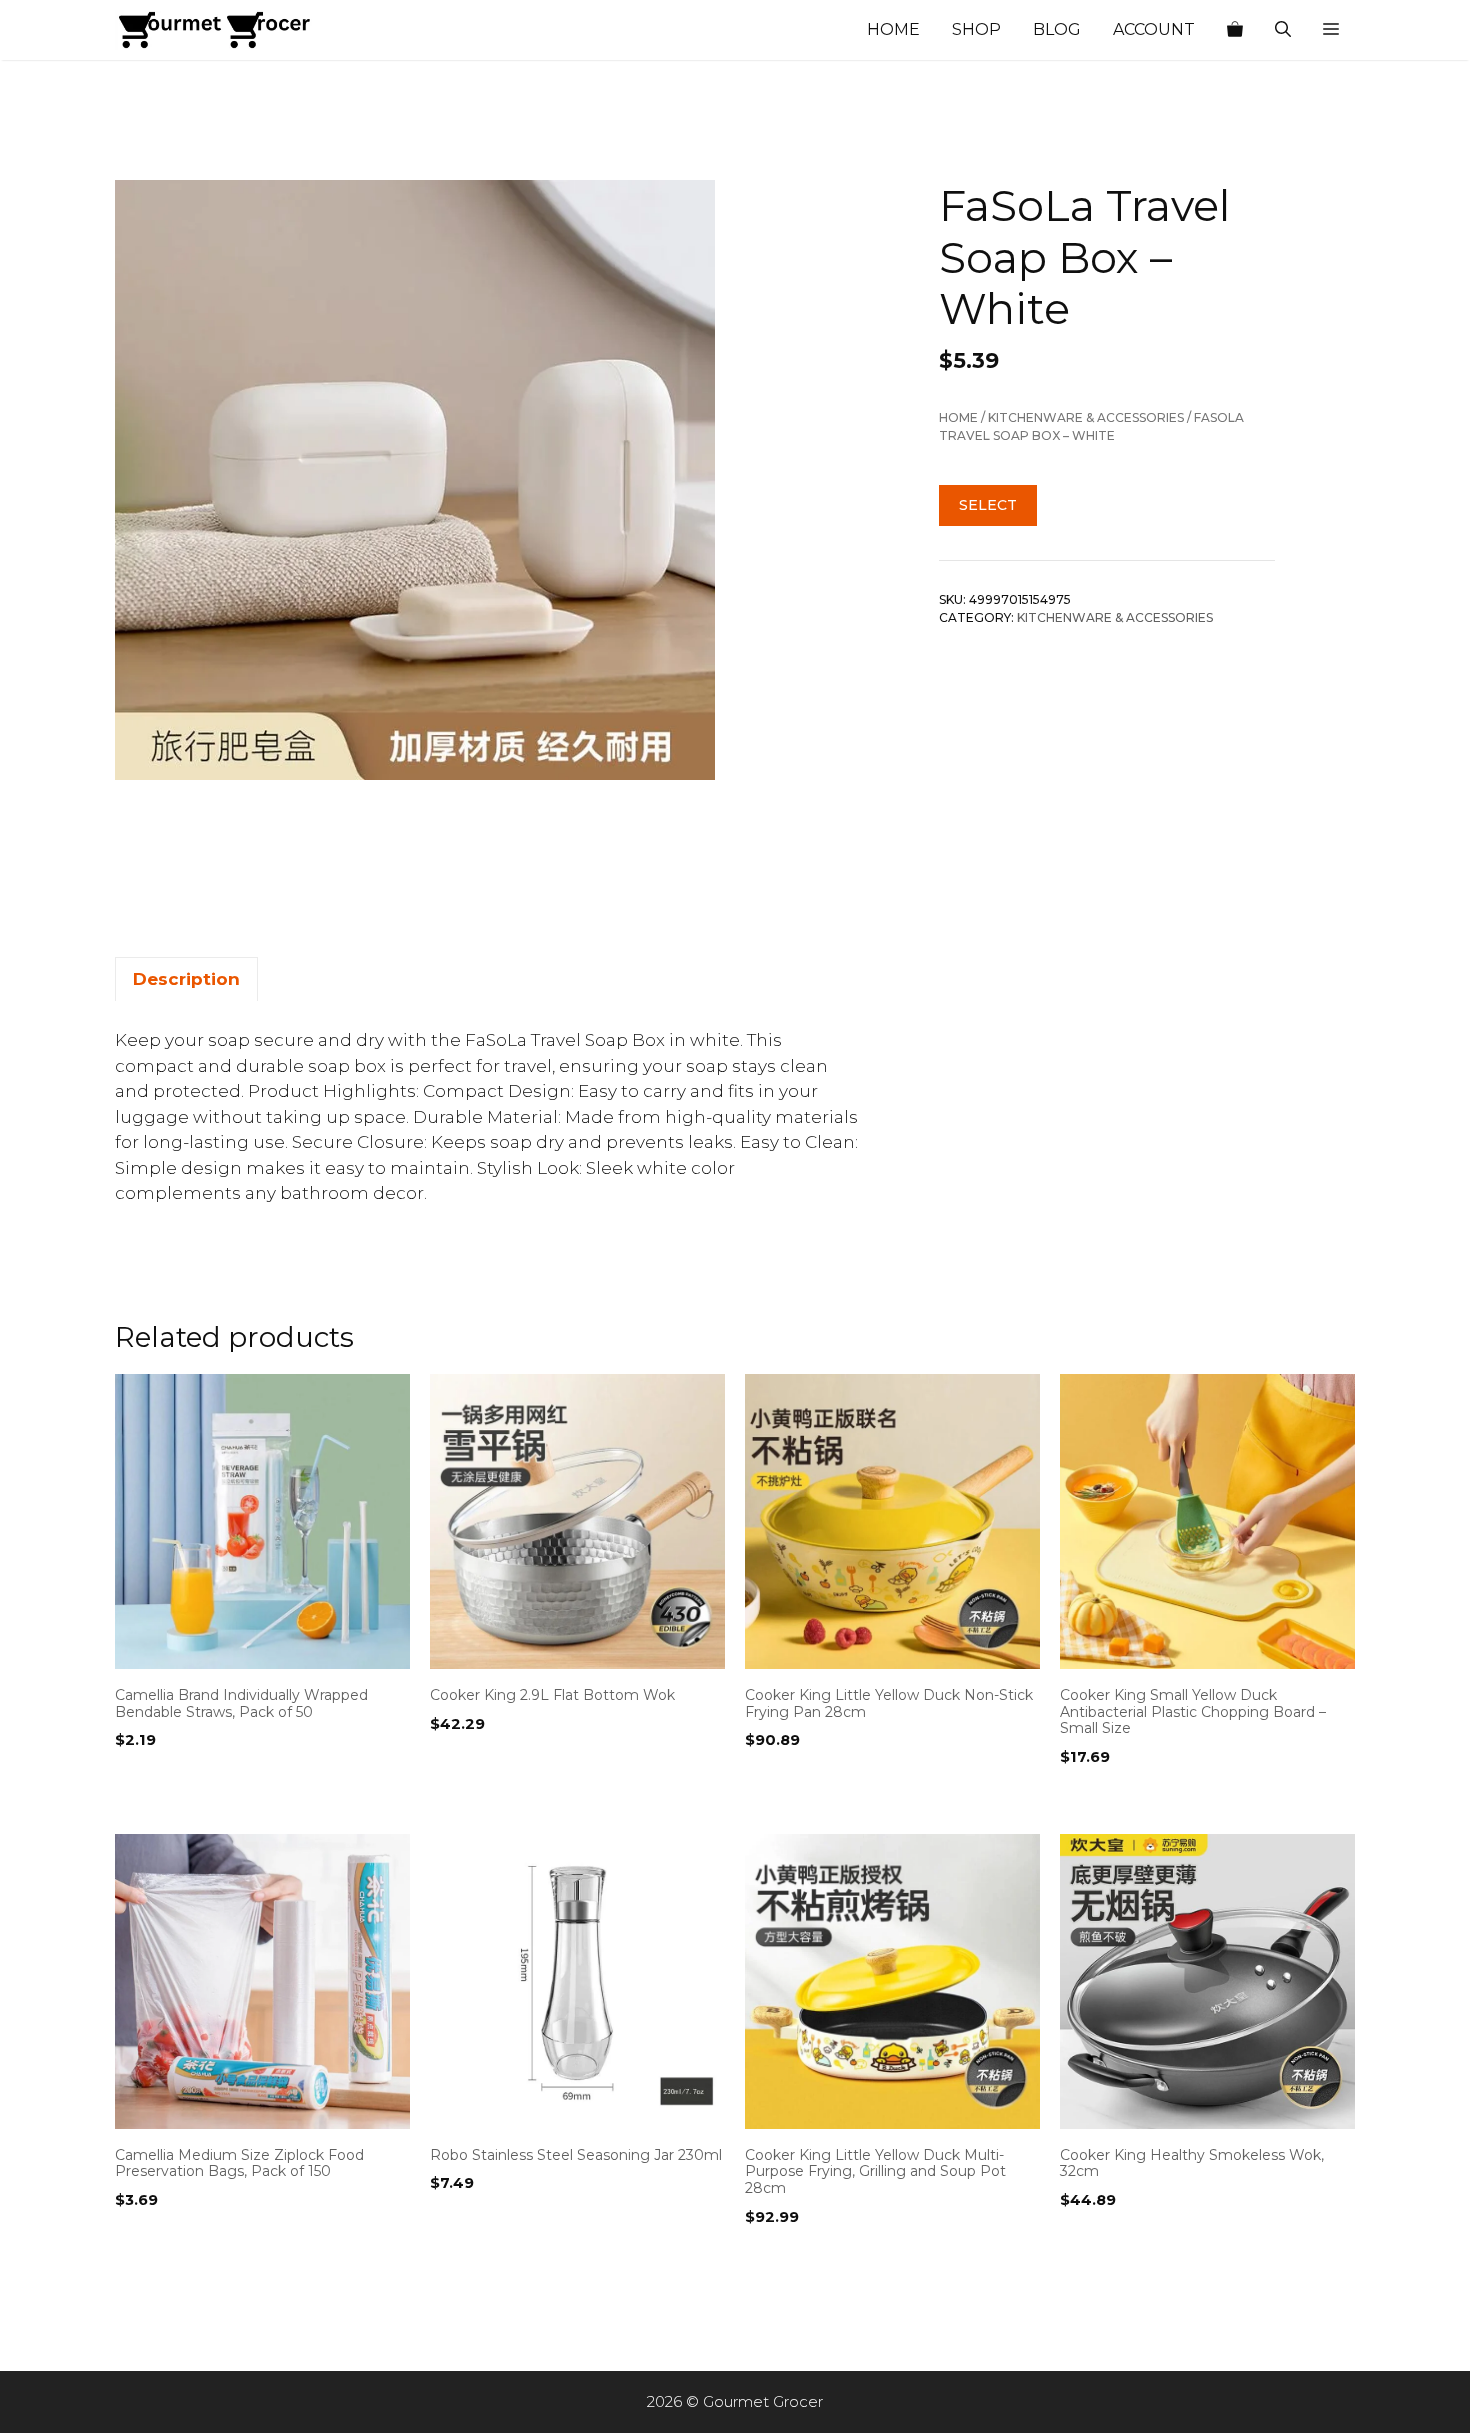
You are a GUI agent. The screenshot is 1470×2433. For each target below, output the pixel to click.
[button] (1331, 30)
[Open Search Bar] (1283, 30)
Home (893, 29)
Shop (976, 29)
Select (988, 505)
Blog (1057, 29)
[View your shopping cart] (1235, 30)
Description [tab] (186, 979)
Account (1154, 29)
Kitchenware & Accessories (1086, 417)
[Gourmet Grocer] (215, 30)
